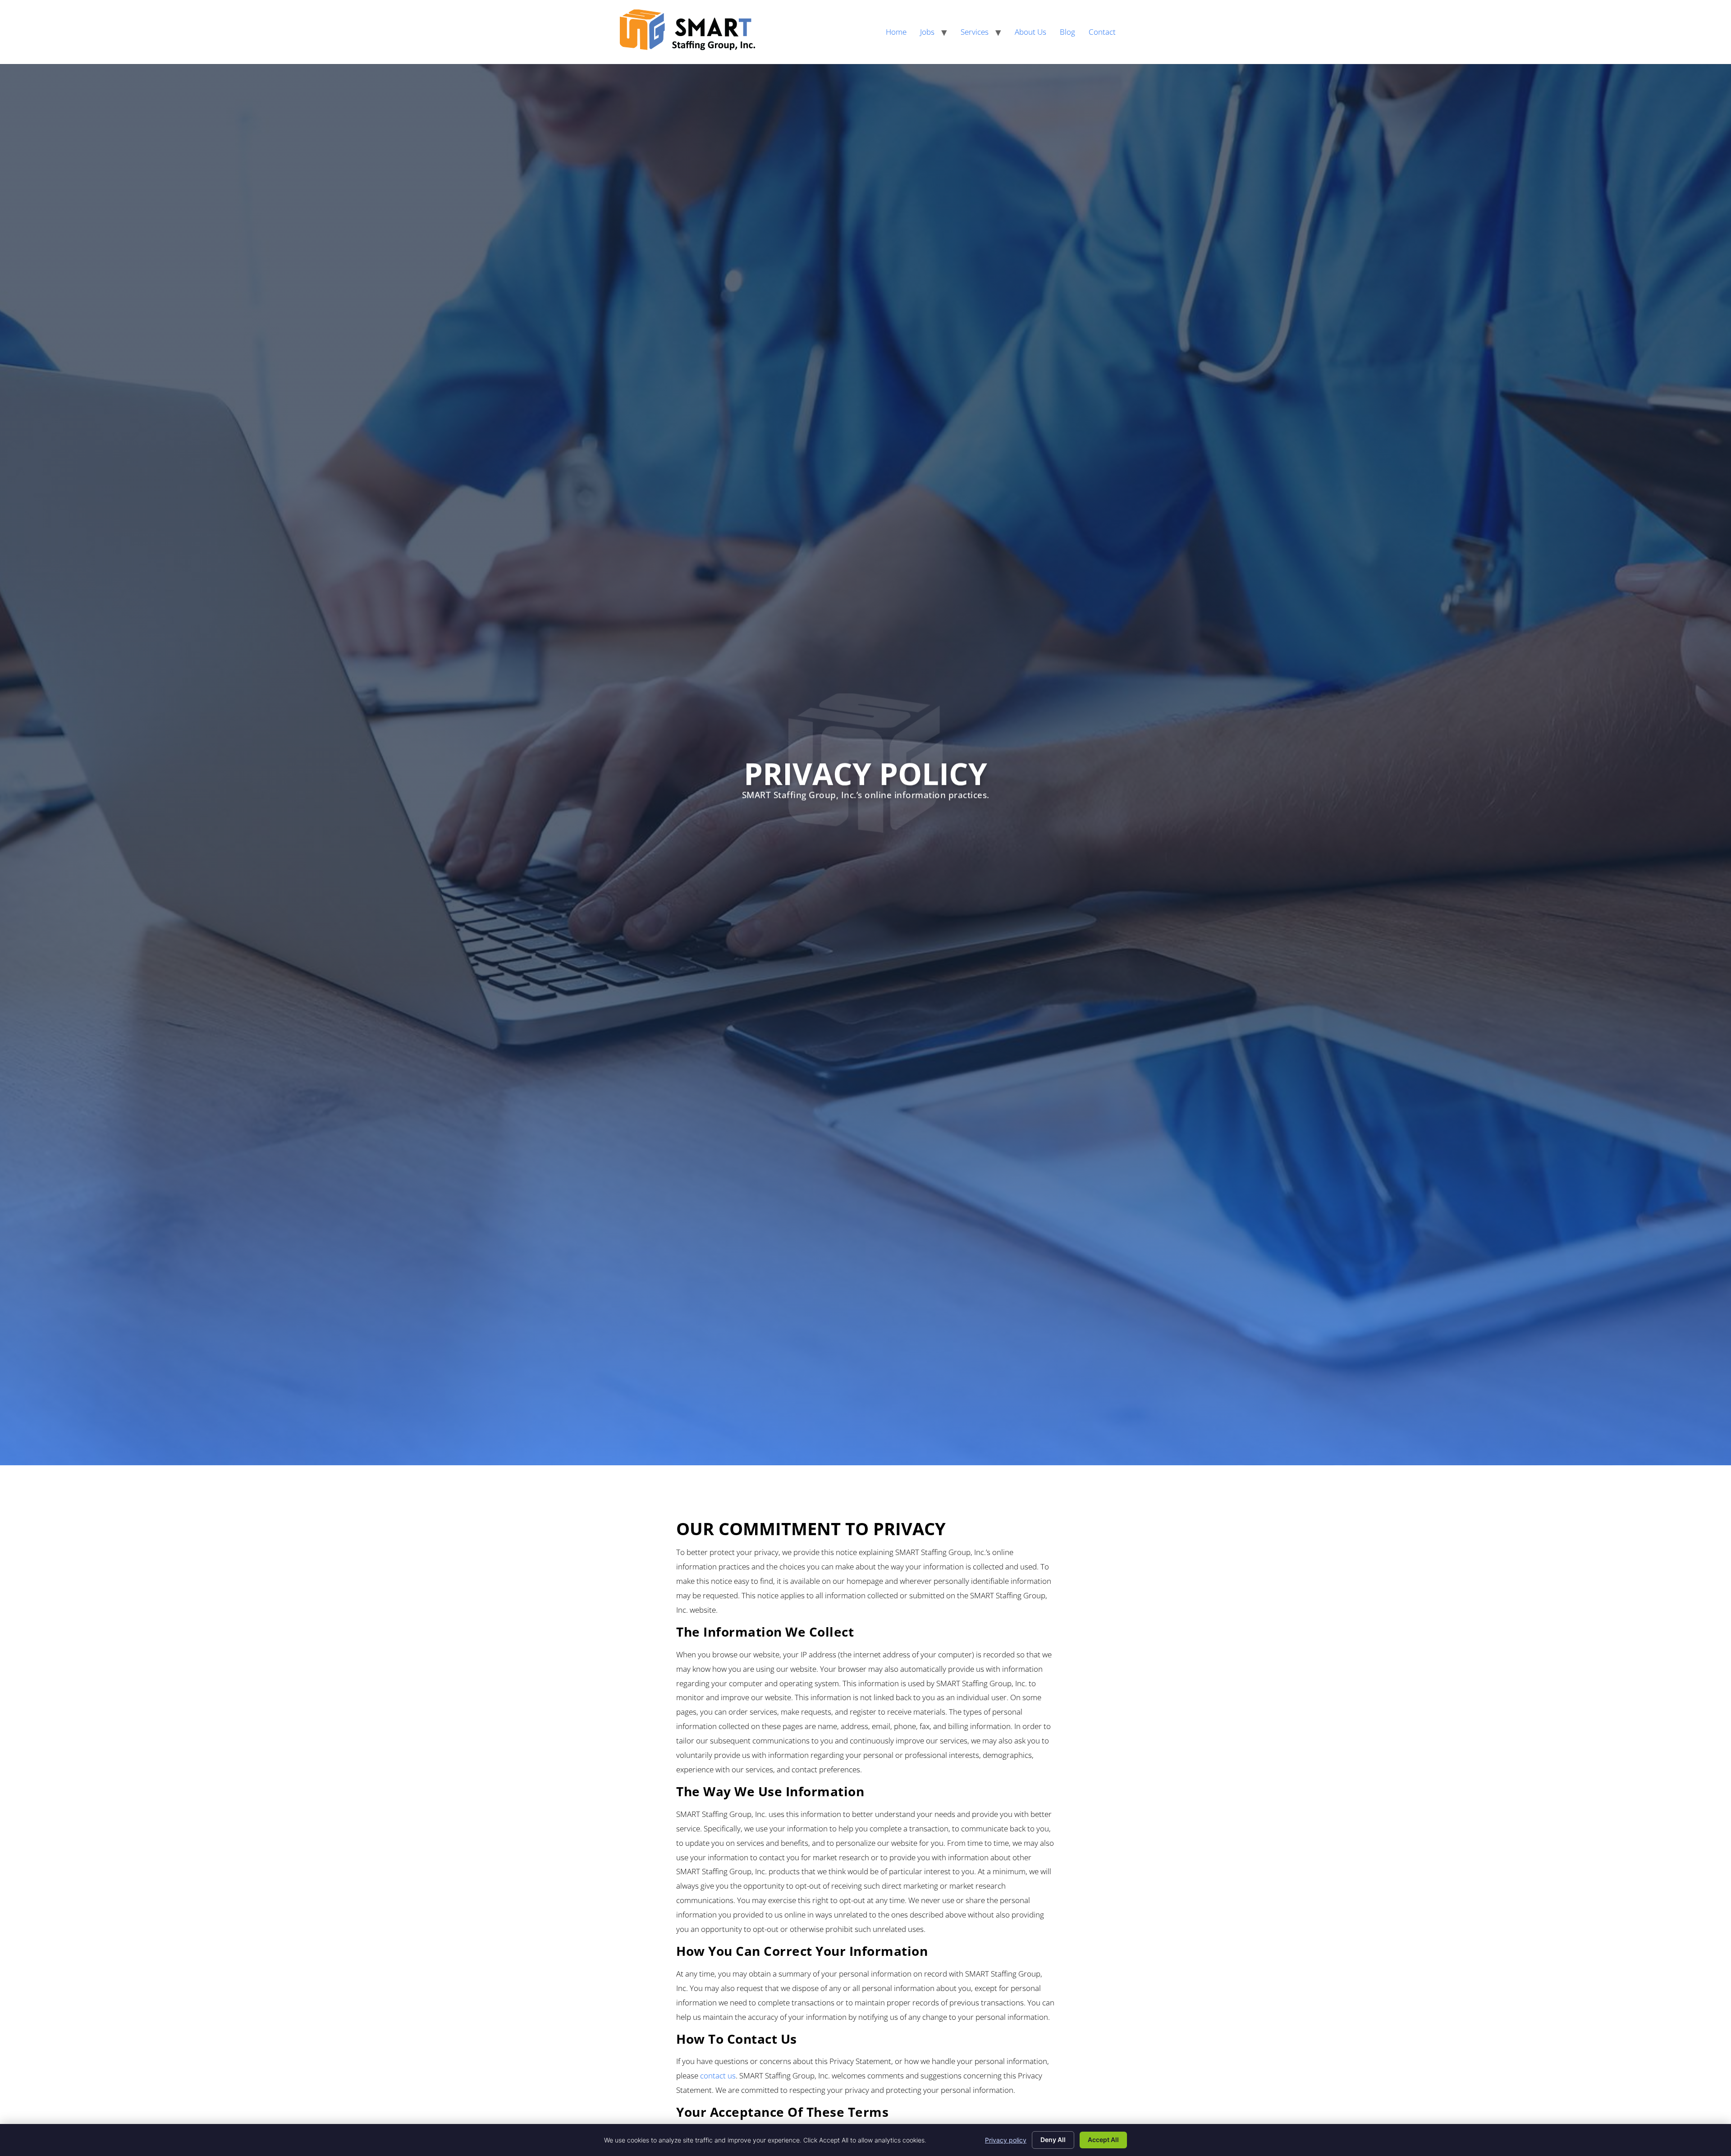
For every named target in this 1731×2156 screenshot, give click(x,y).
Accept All (1103, 2140)
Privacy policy (1006, 2140)
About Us (1030, 32)
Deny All (1053, 2140)
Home (896, 32)
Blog (1067, 32)
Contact (1102, 32)
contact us (718, 2076)
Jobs (927, 32)
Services (975, 32)
